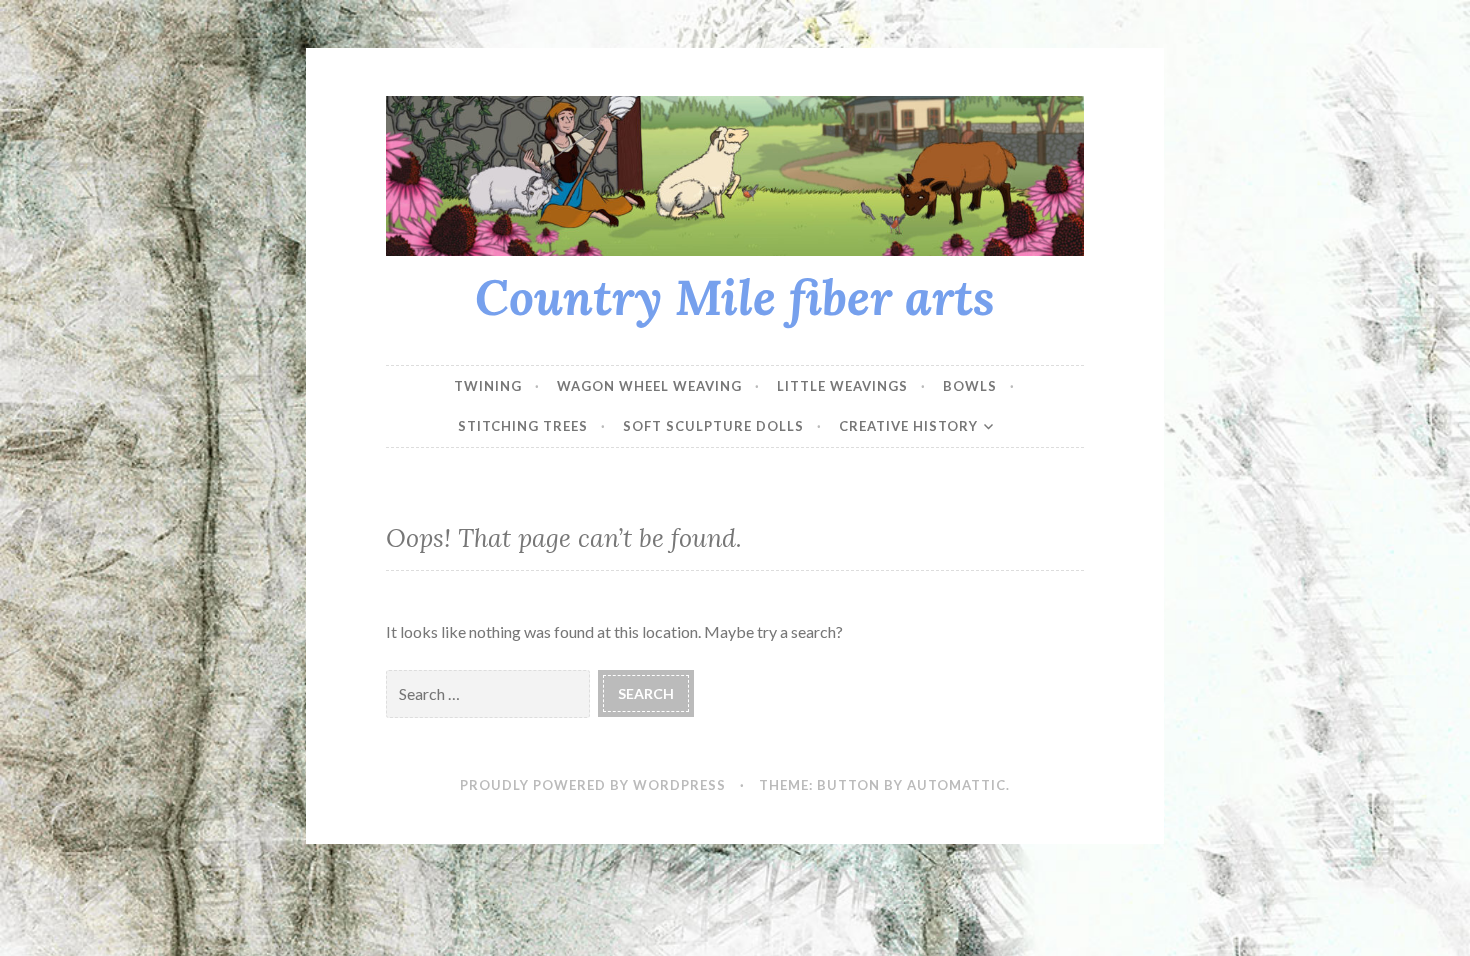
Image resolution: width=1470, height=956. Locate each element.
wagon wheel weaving (649, 386)
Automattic (956, 785)
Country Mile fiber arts (735, 297)
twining (488, 386)
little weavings (842, 386)
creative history (908, 426)
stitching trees (523, 426)
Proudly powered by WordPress (593, 785)
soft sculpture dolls (713, 426)
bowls (970, 386)
